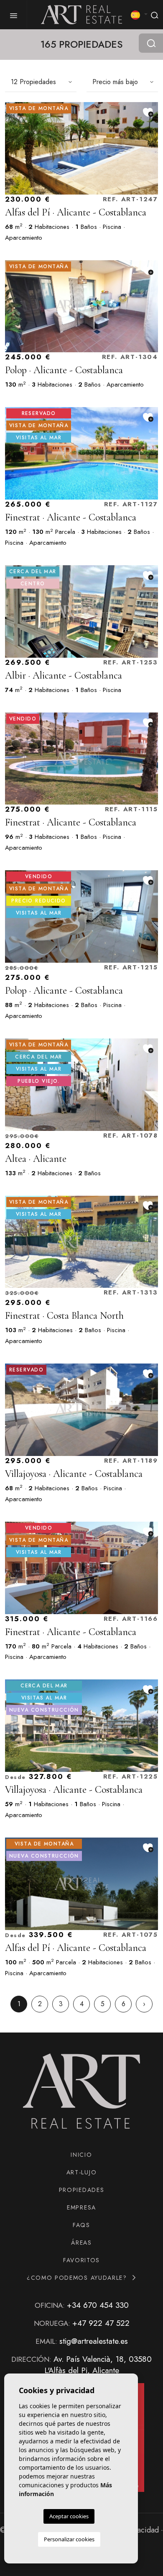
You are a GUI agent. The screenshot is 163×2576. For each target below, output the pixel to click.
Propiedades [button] (81, 2190)
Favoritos (81, 2260)
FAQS (81, 2225)
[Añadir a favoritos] (148, 112)
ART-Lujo (81, 2172)
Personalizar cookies (69, 2539)
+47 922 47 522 (101, 2323)
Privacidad (142, 2530)
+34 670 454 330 (98, 2305)
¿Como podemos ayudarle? (78, 2278)
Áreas (81, 2243)
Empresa (81, 2207)
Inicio (81, 2155)
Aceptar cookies (69, 2516)
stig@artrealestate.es (94, 2341)
